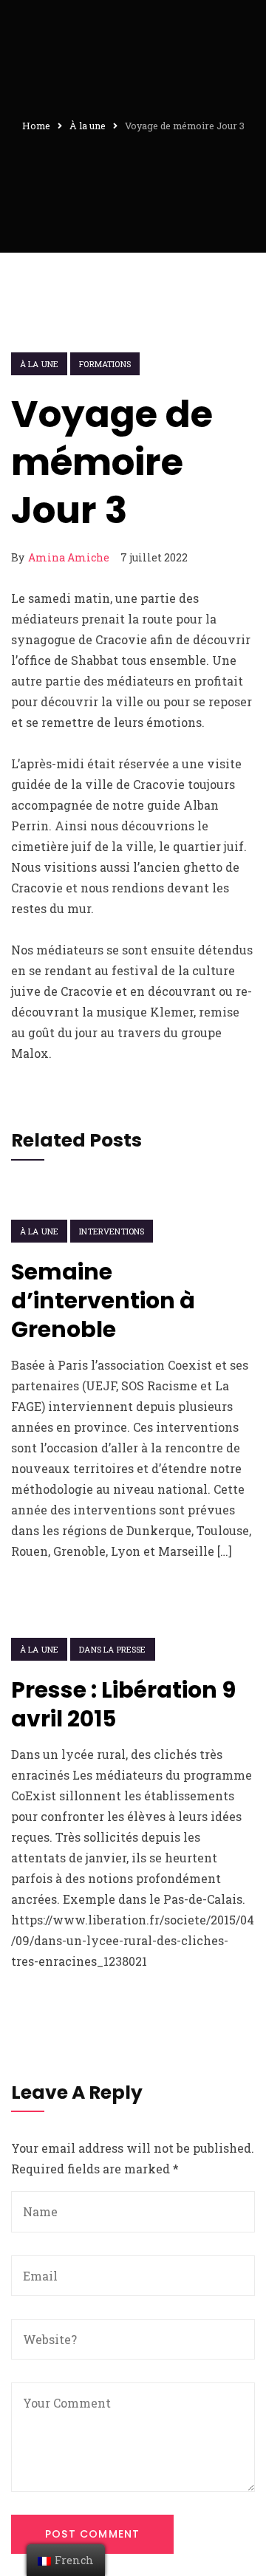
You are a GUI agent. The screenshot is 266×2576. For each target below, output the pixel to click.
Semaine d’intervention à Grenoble (103, 1301)
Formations (105, 364)
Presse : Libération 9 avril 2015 (123, 1704)
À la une (39, 364)
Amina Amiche (69, 557)
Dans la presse (112, 1649)
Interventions (112, 1231)
